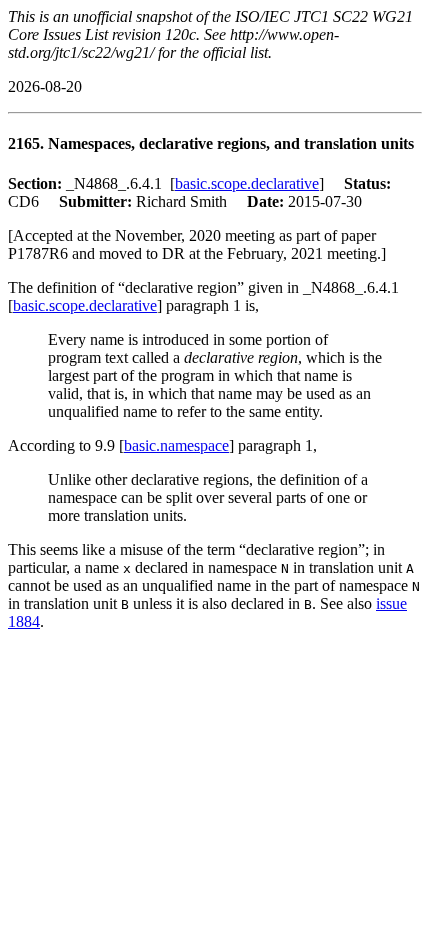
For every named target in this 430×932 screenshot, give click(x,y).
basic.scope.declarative (247, 183)
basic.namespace (176, 445)
